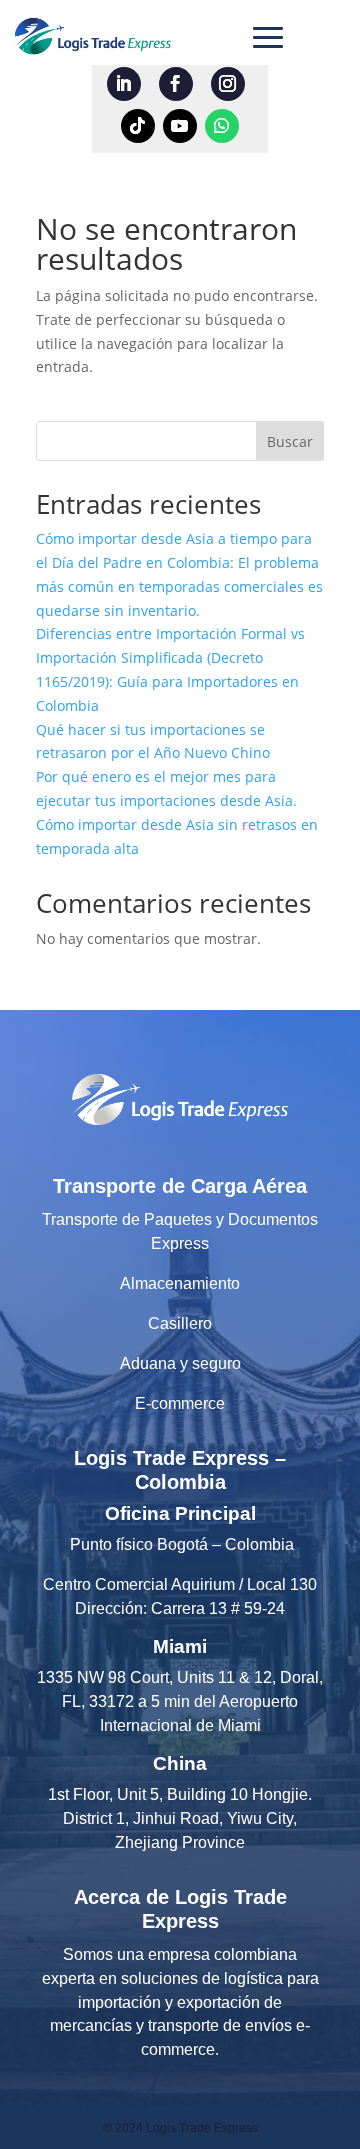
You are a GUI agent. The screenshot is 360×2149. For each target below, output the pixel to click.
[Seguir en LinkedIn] (124, 84)
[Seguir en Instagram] (228, 84)
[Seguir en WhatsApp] (222, 126)
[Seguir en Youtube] (180, 126)
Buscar (290, 441)
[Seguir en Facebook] (176, 84)
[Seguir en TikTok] (138, 126)
